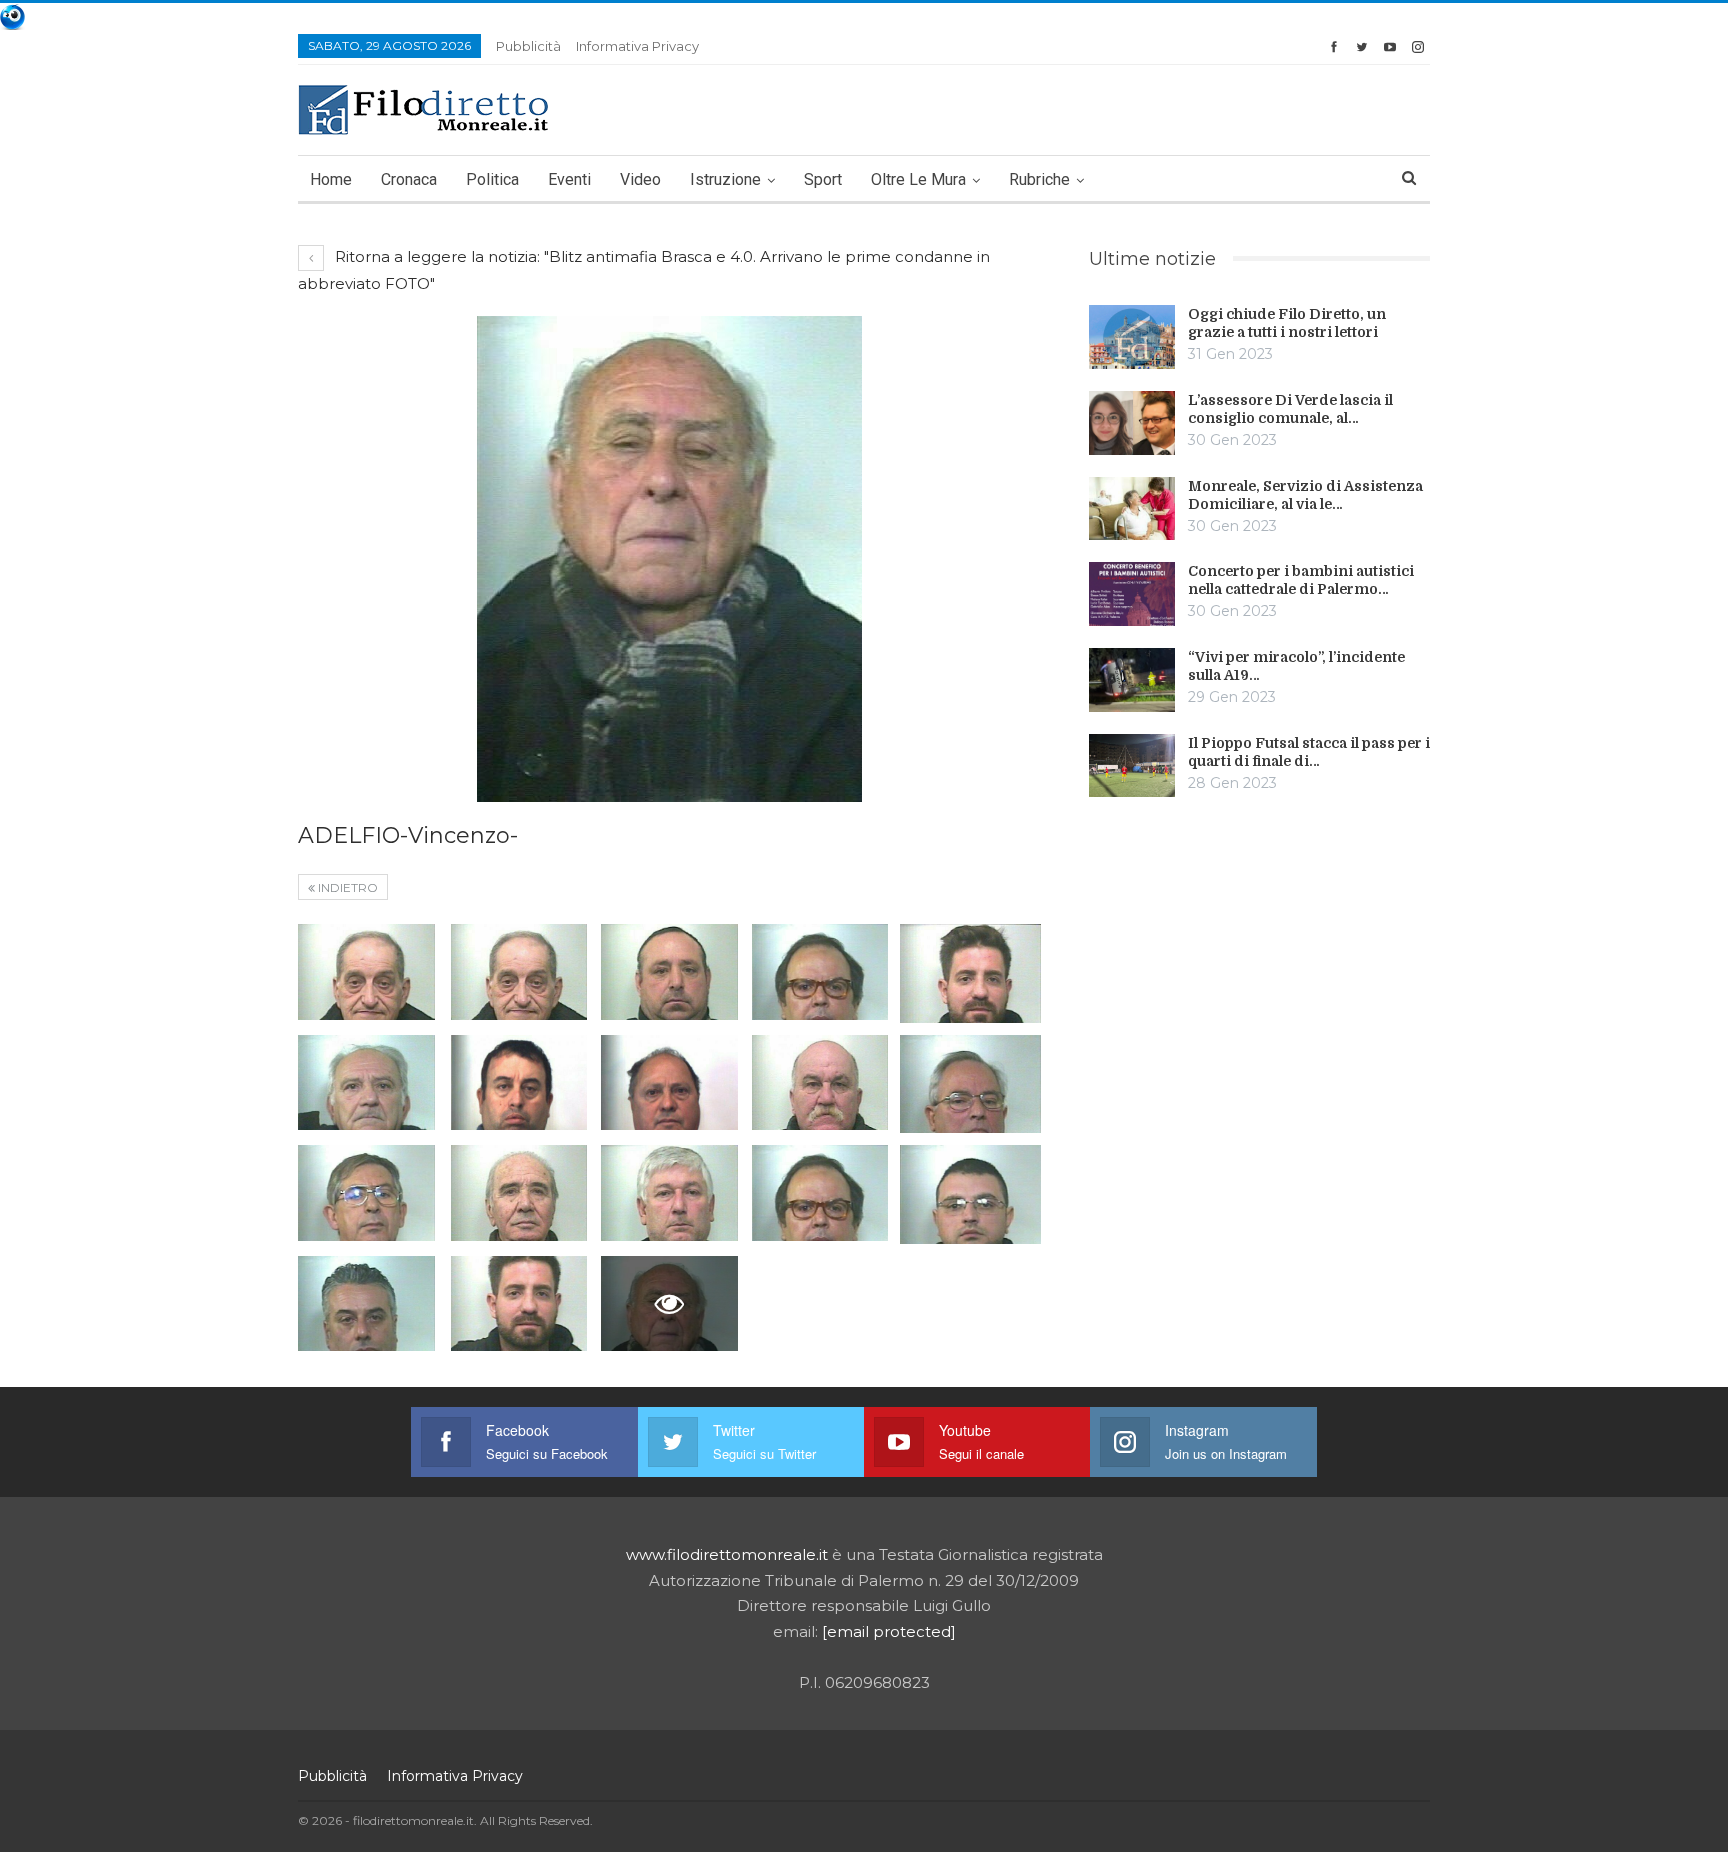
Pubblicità (528, 46)
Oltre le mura (918, 179)
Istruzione (725, 179)
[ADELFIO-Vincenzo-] (366, 972)
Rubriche (1039, 179)
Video (640, 179)
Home (331, 179)
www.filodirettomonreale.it (727, 1554)
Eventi (569, 179)
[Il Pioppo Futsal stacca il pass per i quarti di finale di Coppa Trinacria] (1132, 766)
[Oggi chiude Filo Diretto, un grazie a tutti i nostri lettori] (1132, 337)
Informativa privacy (637, 46)
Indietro (346, 887)
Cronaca (409, 179)
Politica (492, 179)
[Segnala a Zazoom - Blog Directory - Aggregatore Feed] (12, 15)
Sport (823, 179)
